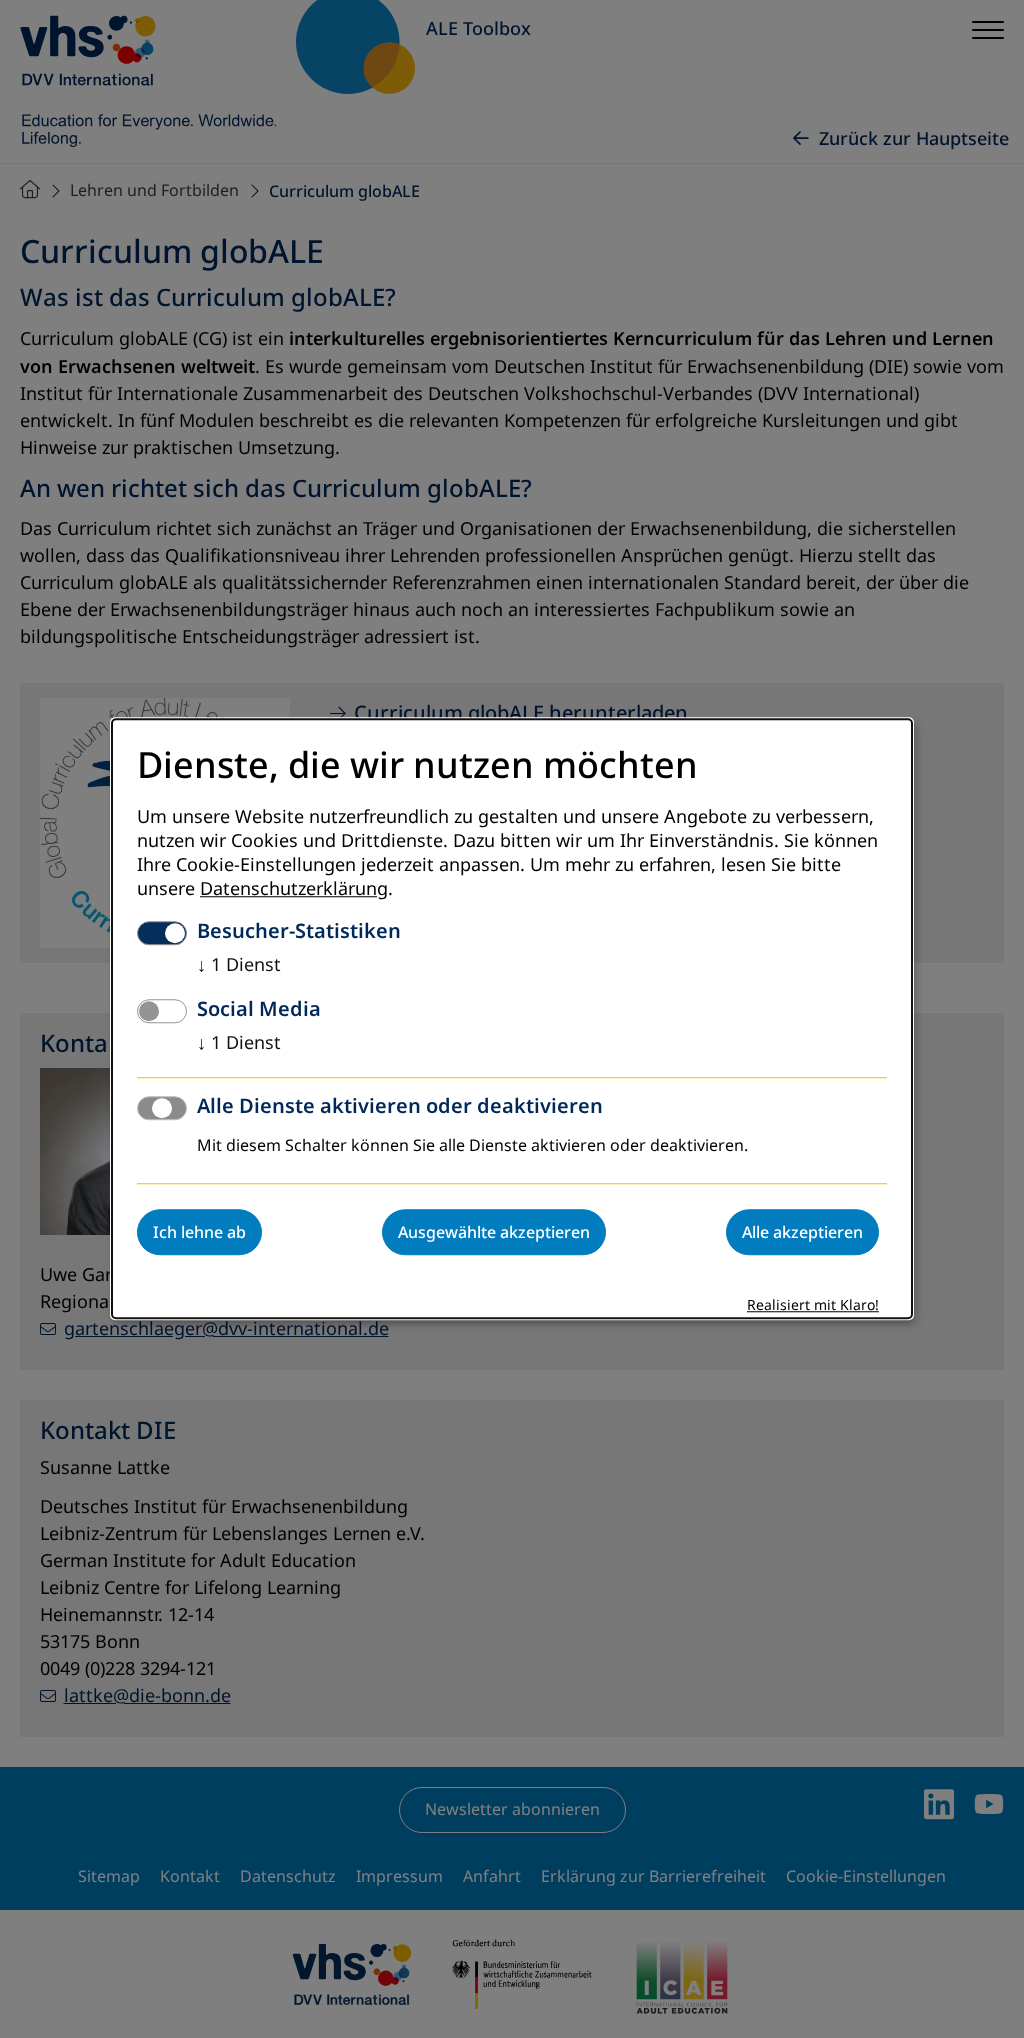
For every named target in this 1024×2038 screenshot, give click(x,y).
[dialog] (512, 1018)
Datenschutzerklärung (294, 890)
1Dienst (239, 966)
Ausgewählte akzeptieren (494, 1233)
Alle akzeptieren (802, 1233)
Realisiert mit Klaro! (813, 1306)
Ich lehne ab (199, 1233)
